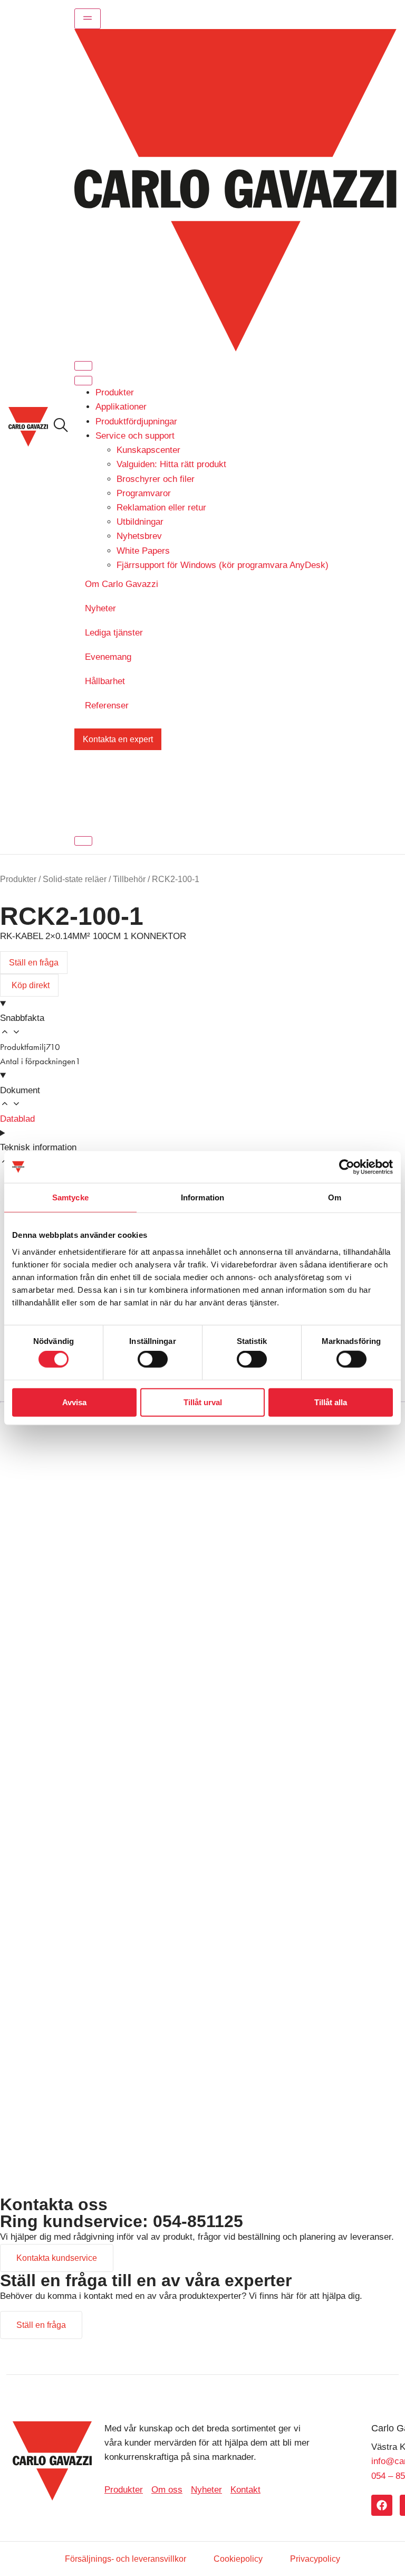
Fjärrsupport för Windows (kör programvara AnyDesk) (223, 565)
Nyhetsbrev (139, 536)
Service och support (135, 436)
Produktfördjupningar (136, 422)
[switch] (153, 1359)
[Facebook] (382, 2505)
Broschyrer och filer (156, 479)
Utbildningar (140, 522)
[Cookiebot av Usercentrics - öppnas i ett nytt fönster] (347, 1167)
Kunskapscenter (148, 450)
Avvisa (74, 1402)
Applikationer (121, 407)
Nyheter (100, 608)
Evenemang (108, 657)
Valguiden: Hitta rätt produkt (171, 464)
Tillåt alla (331, 1402)
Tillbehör (129, 879)
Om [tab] (335, 1197)
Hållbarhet (105, 681)
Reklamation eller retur (161, 508)
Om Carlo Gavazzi (122, 584)
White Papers (143, 551)
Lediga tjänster (114, 633)
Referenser (107, 705)
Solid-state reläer (75, 879)
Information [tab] (202, 1197)
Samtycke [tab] (70, 1197)
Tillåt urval (203, 1402)
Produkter (115, 392)
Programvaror (144, 493)
